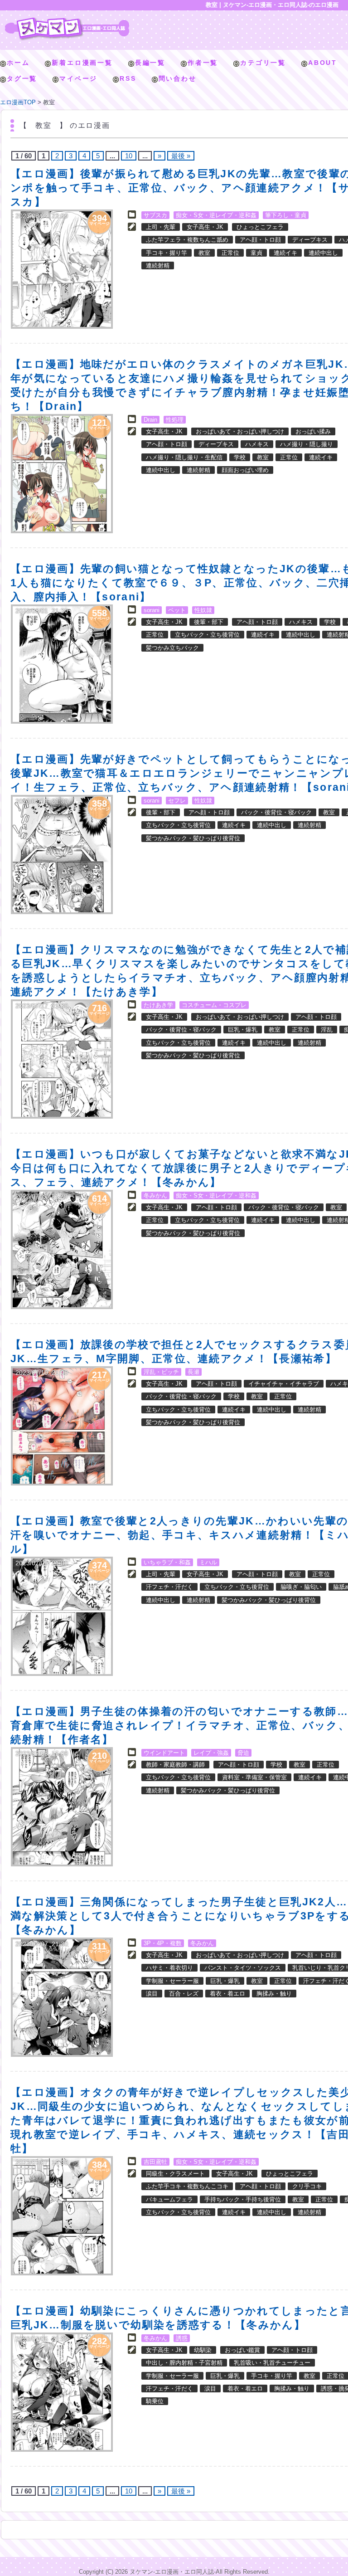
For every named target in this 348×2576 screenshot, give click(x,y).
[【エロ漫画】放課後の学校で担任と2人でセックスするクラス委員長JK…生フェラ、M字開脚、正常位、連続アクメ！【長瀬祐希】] (62, 1426)
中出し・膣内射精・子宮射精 (184, 2363)
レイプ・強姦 (211, 1753)
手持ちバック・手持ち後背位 (243, 2199)
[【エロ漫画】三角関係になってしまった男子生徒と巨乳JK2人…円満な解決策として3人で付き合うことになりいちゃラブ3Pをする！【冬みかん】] (62, 1997)
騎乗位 (155, 2401)
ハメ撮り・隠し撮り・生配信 (184, 457)
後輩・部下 (209, 622)
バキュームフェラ (169, 2199)
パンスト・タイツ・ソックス (243, 1968)
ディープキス (310, 240)
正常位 (230, 253)
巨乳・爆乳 (243, 1030)
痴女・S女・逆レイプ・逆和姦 (216, 215)
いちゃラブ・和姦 (167, 1562)
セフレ (177, 801)
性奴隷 (203, 610)
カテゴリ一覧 (263, 63)
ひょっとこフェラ (260, 227)
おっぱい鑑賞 (242, 2350)
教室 (204, 253)
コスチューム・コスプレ (214, 1005)
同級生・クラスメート (175, 2174)
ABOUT (323, 63)
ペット (177, 610)
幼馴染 (203, 2350)
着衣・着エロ (227, 1994)
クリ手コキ (307, 2186)
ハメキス (257, 444)
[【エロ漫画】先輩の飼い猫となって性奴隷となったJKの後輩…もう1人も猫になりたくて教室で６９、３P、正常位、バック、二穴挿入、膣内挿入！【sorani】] (62, 664)
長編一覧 (150, 63)
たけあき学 (158, 1005)
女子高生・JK (205, 227)
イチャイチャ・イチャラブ (284, 1384)
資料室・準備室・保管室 (254, 1777)
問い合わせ (178, 78)
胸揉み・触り (274, 1994)
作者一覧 (203, 63)
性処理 (175, 420)
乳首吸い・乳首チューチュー (272, 2363)
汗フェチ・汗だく (169, 1587)
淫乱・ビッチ (161, 1372)
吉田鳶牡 (155, 2162)
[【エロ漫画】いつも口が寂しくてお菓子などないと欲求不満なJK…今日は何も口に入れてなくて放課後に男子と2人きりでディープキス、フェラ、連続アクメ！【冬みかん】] (62, 1249)
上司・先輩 (161, 227)
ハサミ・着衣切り (169, 1968)
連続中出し (323, 253)
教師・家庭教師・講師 (175, 1765)
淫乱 (327, 1030)
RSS (128, 78)
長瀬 (193, 1372)
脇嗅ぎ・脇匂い (301, 1587)
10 (129, 156)
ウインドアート (164, 1753)
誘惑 (182, 2338)
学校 (240, 457)
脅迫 (243, 1753)
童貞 (256, 253)
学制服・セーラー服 (172, 1981)
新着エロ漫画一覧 (82, 63)
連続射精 (158, 265)
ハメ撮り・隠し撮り (307, 444)
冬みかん (155, 1195)
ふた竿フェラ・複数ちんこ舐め (187, 240)
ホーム (18, 63)
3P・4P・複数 (163, 1943)
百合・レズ (184, 1994)
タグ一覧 (22, 78)
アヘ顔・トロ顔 (260, 240)
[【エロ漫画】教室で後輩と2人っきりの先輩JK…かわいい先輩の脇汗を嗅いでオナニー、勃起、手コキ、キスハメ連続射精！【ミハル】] (62, 1616)
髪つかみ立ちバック (172, 648)
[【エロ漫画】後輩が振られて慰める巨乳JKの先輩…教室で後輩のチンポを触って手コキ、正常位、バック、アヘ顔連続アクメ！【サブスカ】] (62, 269)
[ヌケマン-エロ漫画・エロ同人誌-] (67, 21)
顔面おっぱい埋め (245, 470)
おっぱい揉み (313, 431)
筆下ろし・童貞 (286, 215)
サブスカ (155, 215)
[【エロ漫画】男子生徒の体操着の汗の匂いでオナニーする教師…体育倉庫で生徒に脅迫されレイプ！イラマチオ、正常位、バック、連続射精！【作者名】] (62, 1807)
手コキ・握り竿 (167, 253)
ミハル (208, 1562)
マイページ (78, 78)
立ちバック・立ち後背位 (207, 635)
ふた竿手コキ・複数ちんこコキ (187, 2186)
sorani (152, 610)
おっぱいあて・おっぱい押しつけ (240, 431)
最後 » (181, 156)
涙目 (152, 1994)
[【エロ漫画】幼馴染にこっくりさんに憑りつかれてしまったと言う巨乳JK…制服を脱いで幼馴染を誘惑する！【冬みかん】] (62, 2392)
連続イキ (285, 253)
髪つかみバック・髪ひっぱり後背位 (193, 838)
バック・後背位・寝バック (276, 812)
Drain (150, 420)
